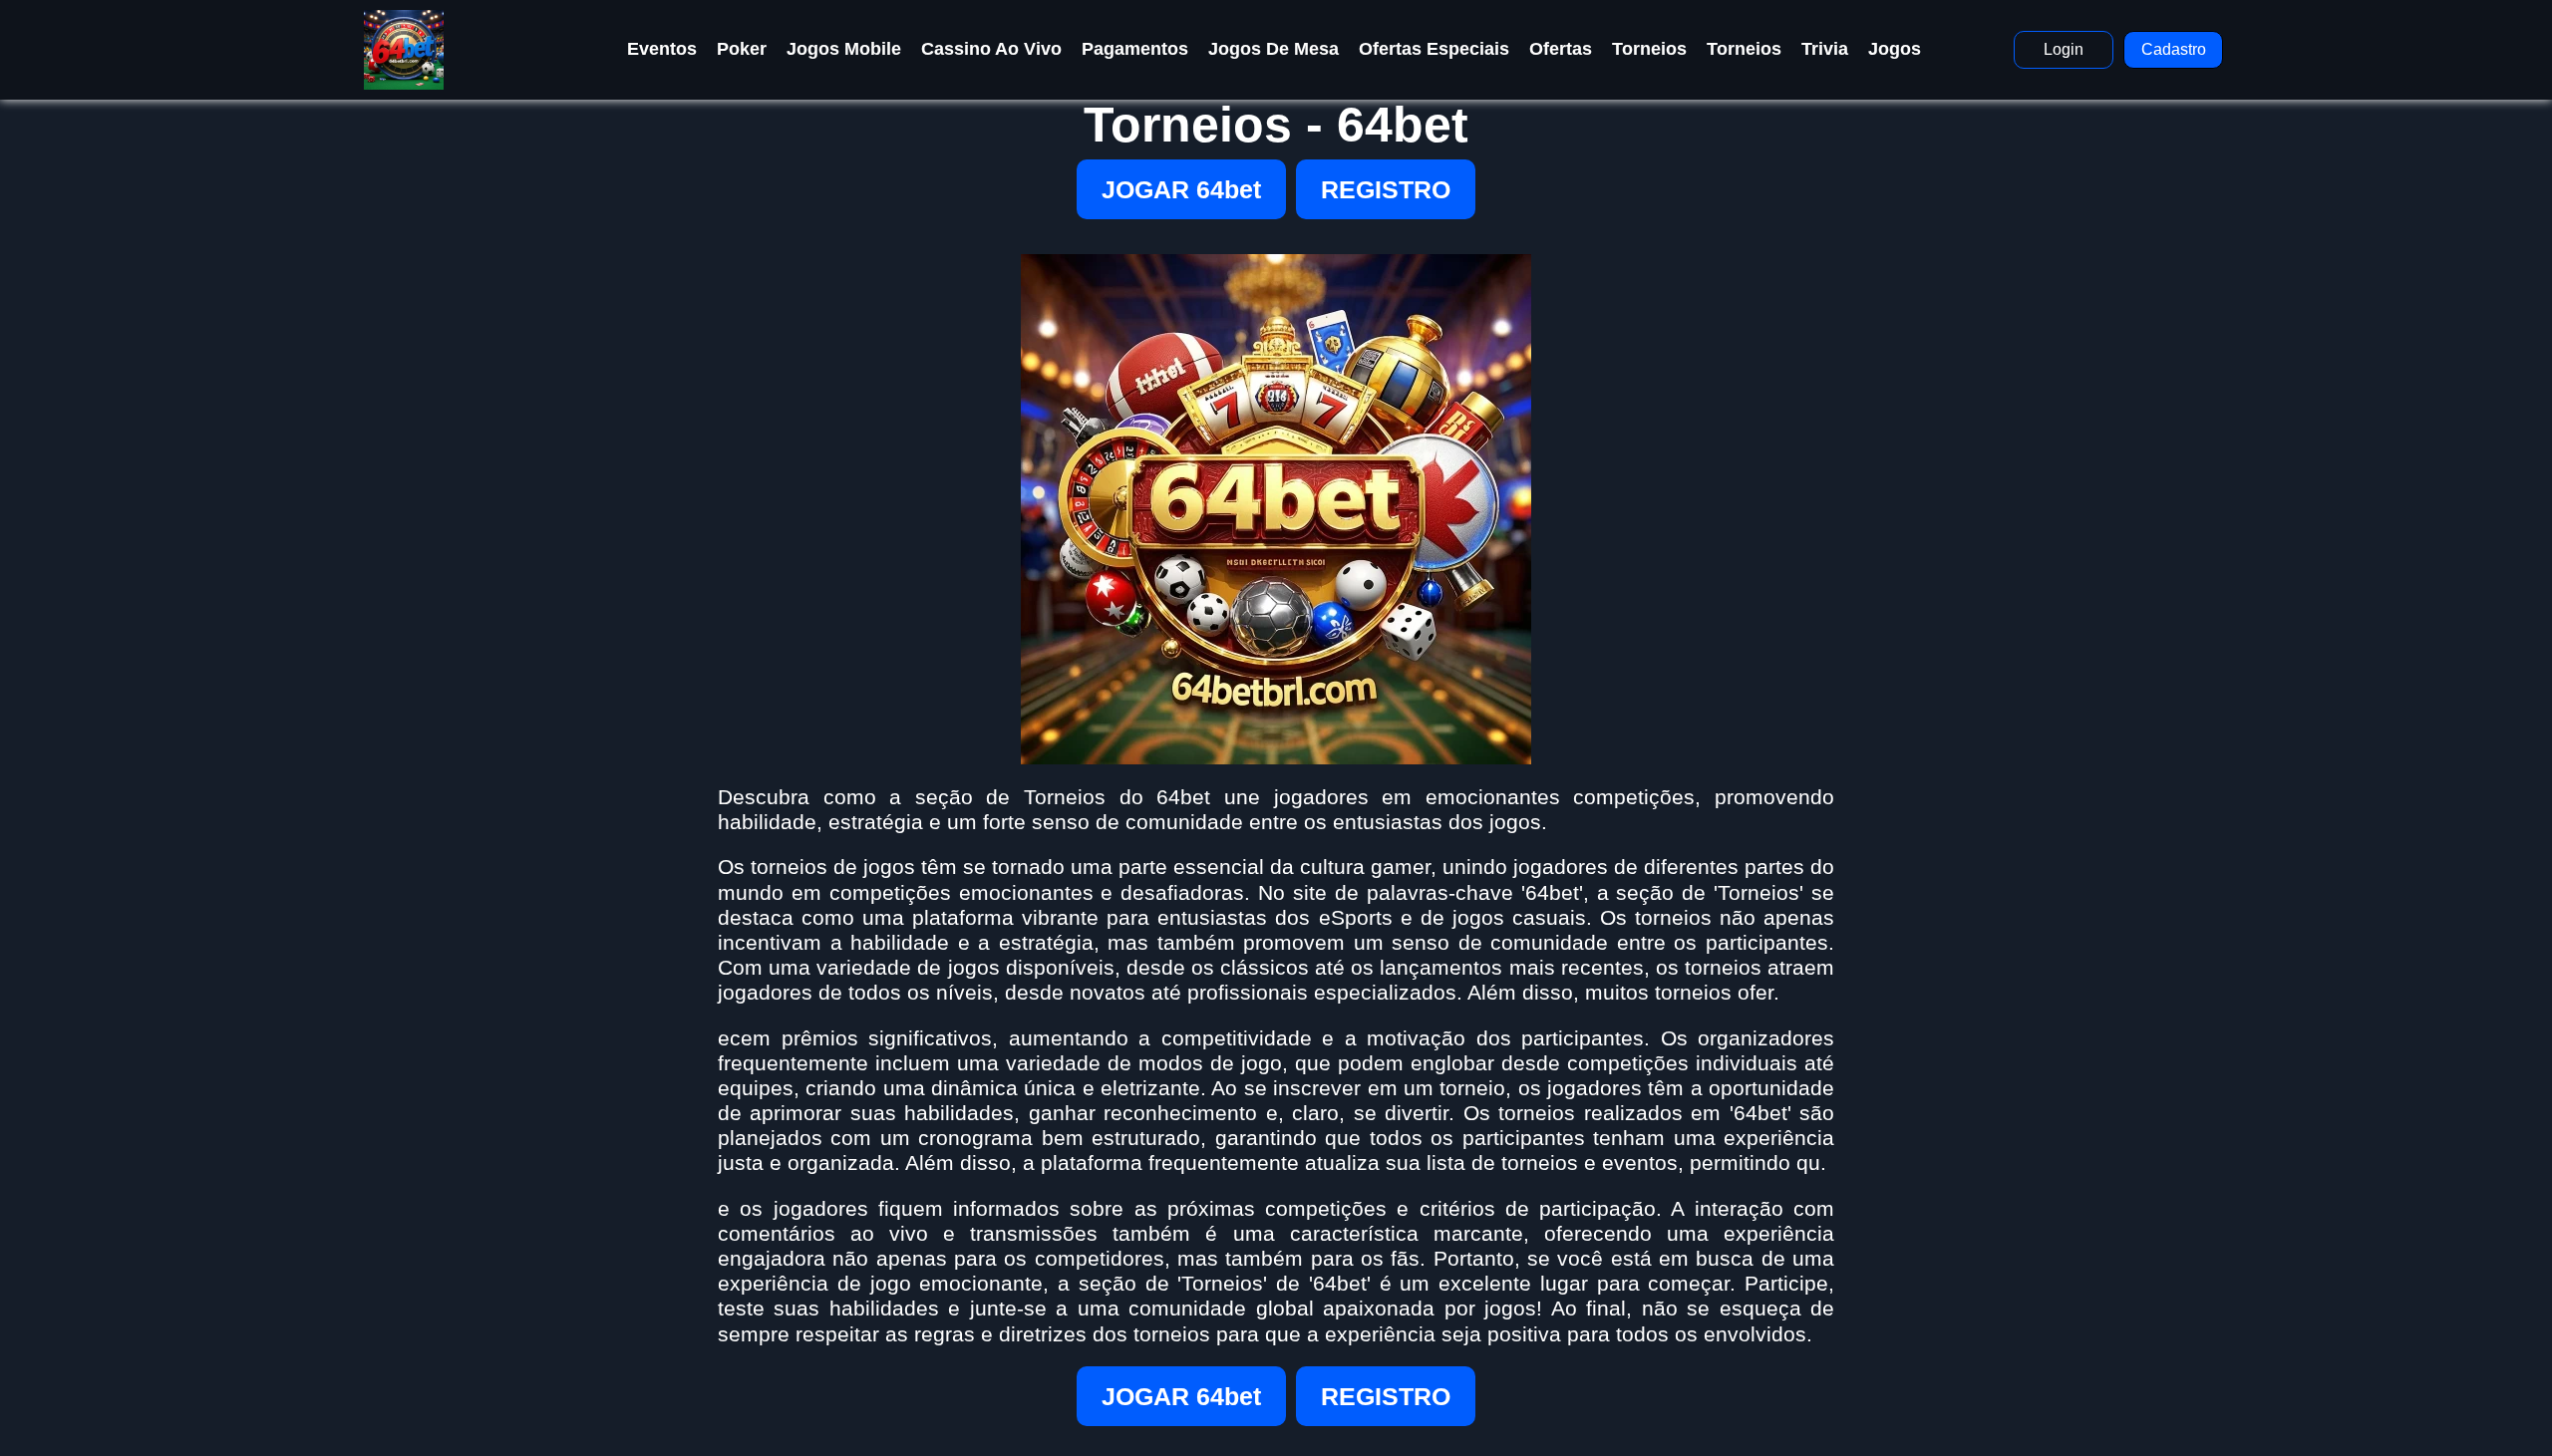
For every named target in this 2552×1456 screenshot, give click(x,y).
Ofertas (1561, 49)
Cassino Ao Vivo (991, 49)
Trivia (1825, 49)
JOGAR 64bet (1181, 189)
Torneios (1649, 49)
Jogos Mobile (844, 49)
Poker (742, 49)
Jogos (1895, 49)
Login (2064, 49)
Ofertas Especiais (1434, 49)
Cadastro (2174, 49)
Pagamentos (1135, 49)
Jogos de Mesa (1274, 49)
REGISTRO (1386, 189)
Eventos (662, 49)
